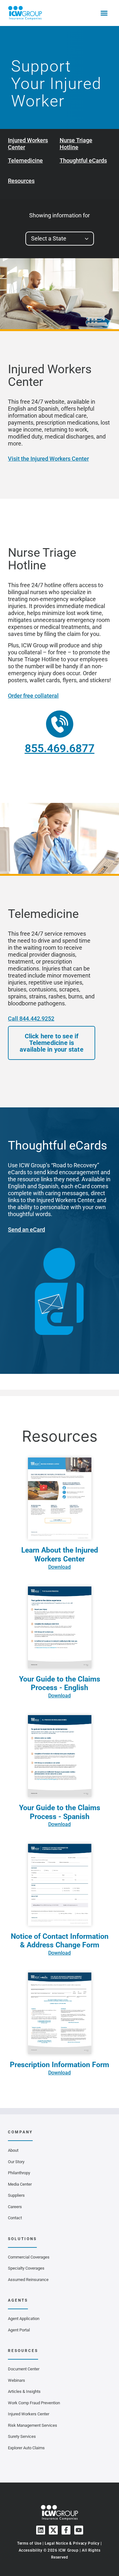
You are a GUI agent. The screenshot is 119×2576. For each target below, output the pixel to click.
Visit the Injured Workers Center (48, 459)
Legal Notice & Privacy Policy (72, 2543)
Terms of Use (29, 2543)
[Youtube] (79, 2530)
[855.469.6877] (60, 724)
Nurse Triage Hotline (76, 144)
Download (60, 1567)
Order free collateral (33, 696)
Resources (21, 181)
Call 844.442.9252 (31, 1019)
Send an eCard (26, 1230)
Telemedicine (25, 160)
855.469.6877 (60, 749)
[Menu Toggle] (104, 13)
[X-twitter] (53, 2530)
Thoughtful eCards (83, 160)
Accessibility (31, 2550)
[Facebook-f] (66, 2530)
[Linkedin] (41, 2530)
